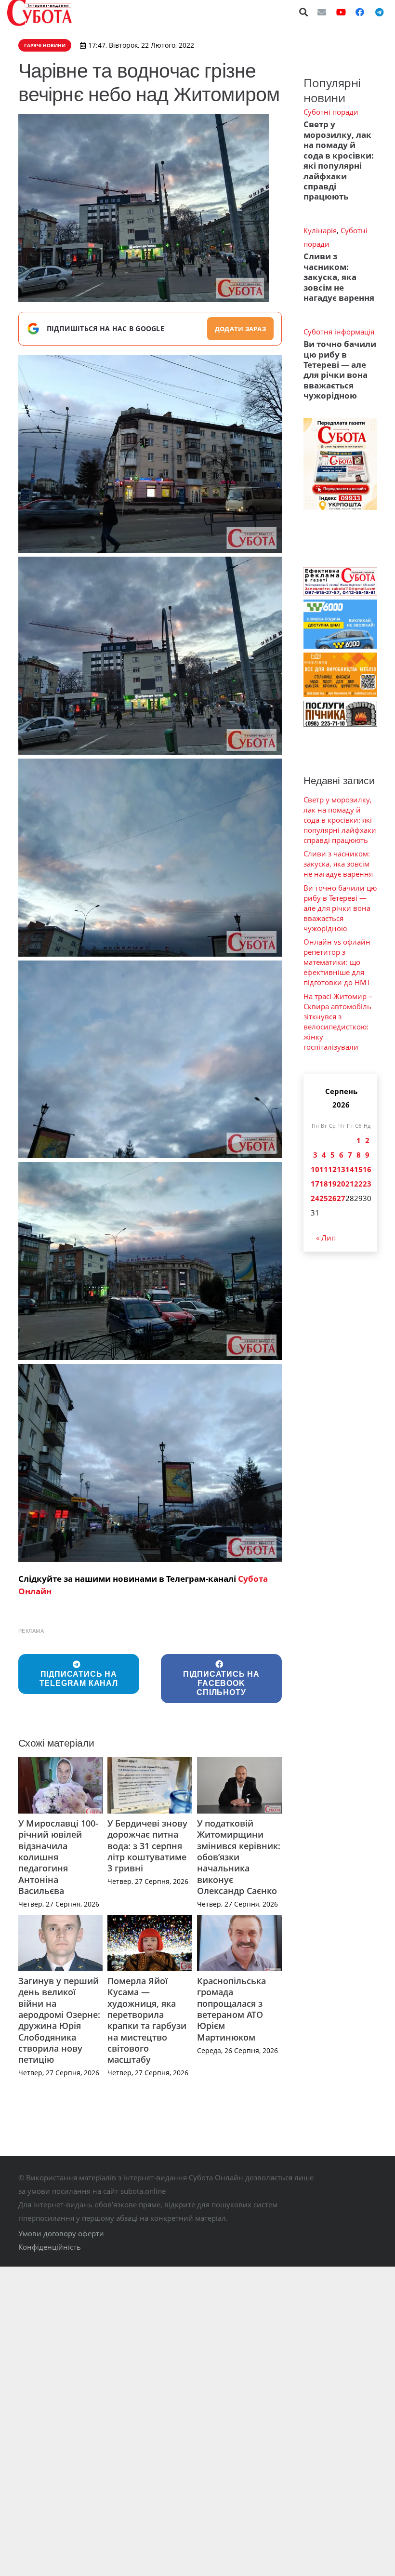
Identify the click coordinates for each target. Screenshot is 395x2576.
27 (341, 1198)
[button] (304, 12)
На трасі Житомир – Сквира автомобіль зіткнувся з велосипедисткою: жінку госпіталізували (338, 1021)
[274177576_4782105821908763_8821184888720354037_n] (150, 656)
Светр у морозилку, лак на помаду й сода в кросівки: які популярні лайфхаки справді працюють (339, 160)
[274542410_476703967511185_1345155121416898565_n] (150, 858)
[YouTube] (341, 12)
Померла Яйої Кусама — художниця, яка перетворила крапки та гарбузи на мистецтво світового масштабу (147, 2020)
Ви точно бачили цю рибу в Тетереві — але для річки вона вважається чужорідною (340, 370)
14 (350, 1169)
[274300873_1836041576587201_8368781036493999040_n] (150, 1463)
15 (358, 1169)
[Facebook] (360, 12)
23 (367, 1184)
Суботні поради (331, 112)
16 (367, 1169)
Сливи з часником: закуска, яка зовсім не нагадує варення (339, 277)
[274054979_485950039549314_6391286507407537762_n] (150, 1261)
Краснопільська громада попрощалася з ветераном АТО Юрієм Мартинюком (231, 2009)
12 (332, 1169)
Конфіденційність (50, 2247)
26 (332, 1198)
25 (324, 1198)
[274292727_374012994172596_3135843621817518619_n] (150, 454)
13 (341, 1169)
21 (350, 1184)
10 (315, 1169)
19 (332, 1184)
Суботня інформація (339, 332)
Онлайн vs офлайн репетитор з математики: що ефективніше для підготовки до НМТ (337, 962)
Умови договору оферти (61, 2233)
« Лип (326, 1238)
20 (341, 1184)
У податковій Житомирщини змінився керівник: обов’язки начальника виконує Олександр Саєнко (239, 1857)
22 (358, 1184)
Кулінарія (320, 230)
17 (315, 1184)
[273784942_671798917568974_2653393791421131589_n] (150, 1060)
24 (315, 1198)
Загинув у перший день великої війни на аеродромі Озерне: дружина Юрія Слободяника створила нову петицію (59, 2020)
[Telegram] (379, 12)
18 (324, 1184)
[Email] (322, 12)
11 (324, 1169)
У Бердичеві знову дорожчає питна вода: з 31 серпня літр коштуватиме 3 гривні (147, 1846)
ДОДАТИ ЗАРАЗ (240, 329)
